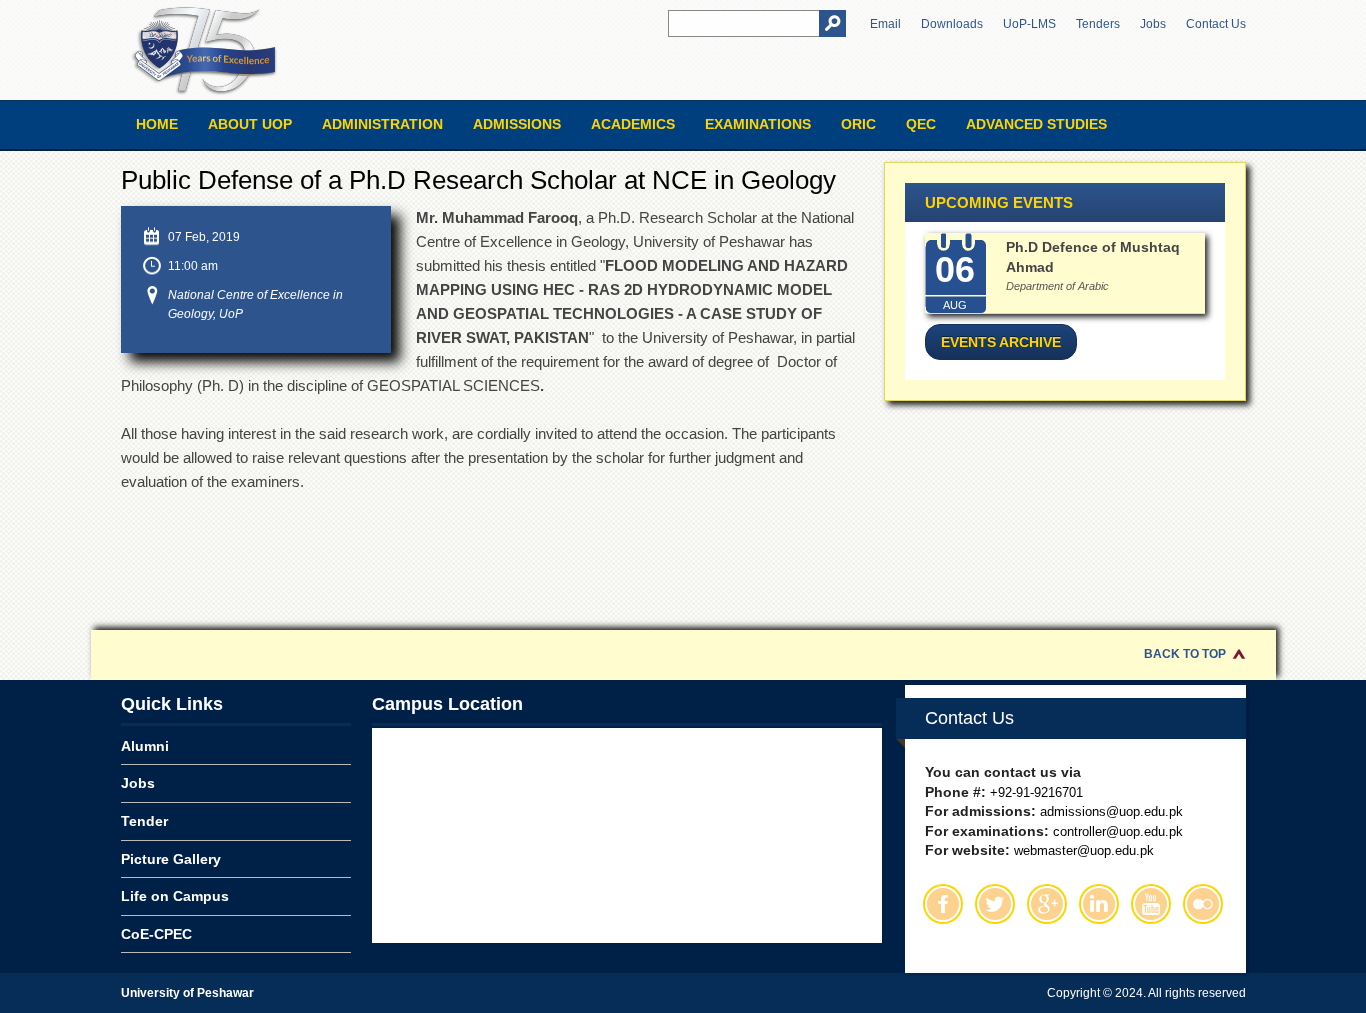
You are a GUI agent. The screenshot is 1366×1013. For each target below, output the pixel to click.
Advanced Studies (1036, 124)
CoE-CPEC (156, 934)
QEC (921, 124)
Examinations (758, 124)
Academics (633, 124)
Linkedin (1099, 904)
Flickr (1203, 904)
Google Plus (1047, 904)
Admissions (517, 124)
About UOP (250, 124)
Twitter (995, 904)
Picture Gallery (171, 859)
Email (885, 24)
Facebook (943, 904)
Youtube (1151, 904)
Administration (382, 124)
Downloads (952, 24)
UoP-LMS (1029, 24)
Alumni (145, 746)
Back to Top (1185, 654)
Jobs (1153, 24)
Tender (144, 821)
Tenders (1098, 24)
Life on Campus (175, 896)
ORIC (858, 124)
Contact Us (1216, 24)
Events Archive (1001, 342)
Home (157, 124)
